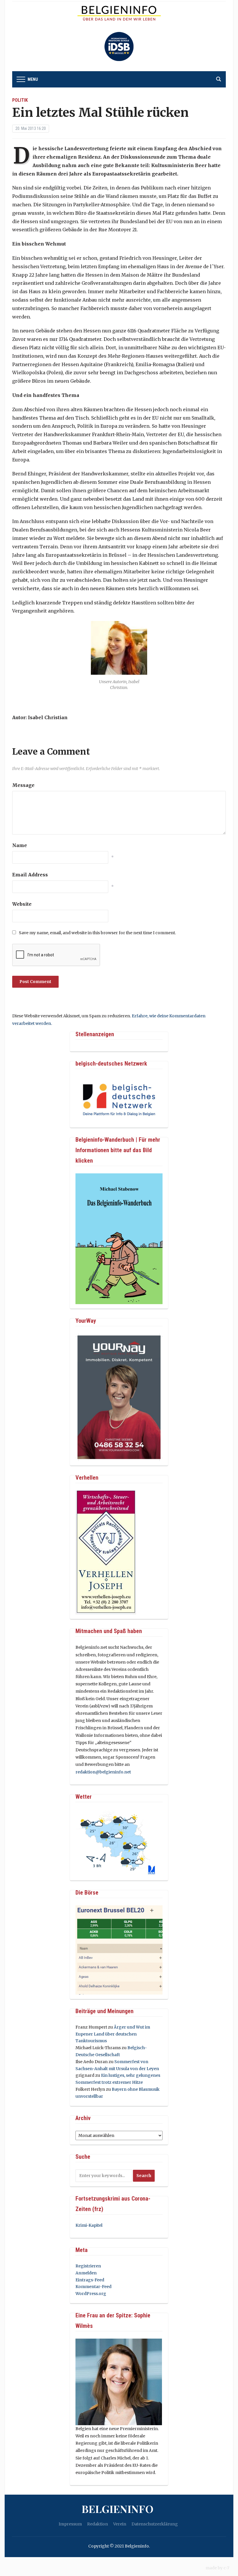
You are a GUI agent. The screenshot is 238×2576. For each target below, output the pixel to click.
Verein (120, 2524)
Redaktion (98, 2524)
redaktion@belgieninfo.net (103, 1772)
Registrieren (88, 2266)
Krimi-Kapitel (89, 2225)
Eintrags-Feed (90, 2280)
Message (23, 785)
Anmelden (86, 2273)
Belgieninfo (118, 2509)
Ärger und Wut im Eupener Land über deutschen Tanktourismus (113, 2034)
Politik (20, 100)
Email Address (30, 875)
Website (22, 904)
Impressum (70, 2524)
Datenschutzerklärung (155, 2524)
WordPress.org (91, 2294)
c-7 (226, 2568)
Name (20, 845)
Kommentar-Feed (93, 2287)
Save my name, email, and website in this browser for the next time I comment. (97, 933)
